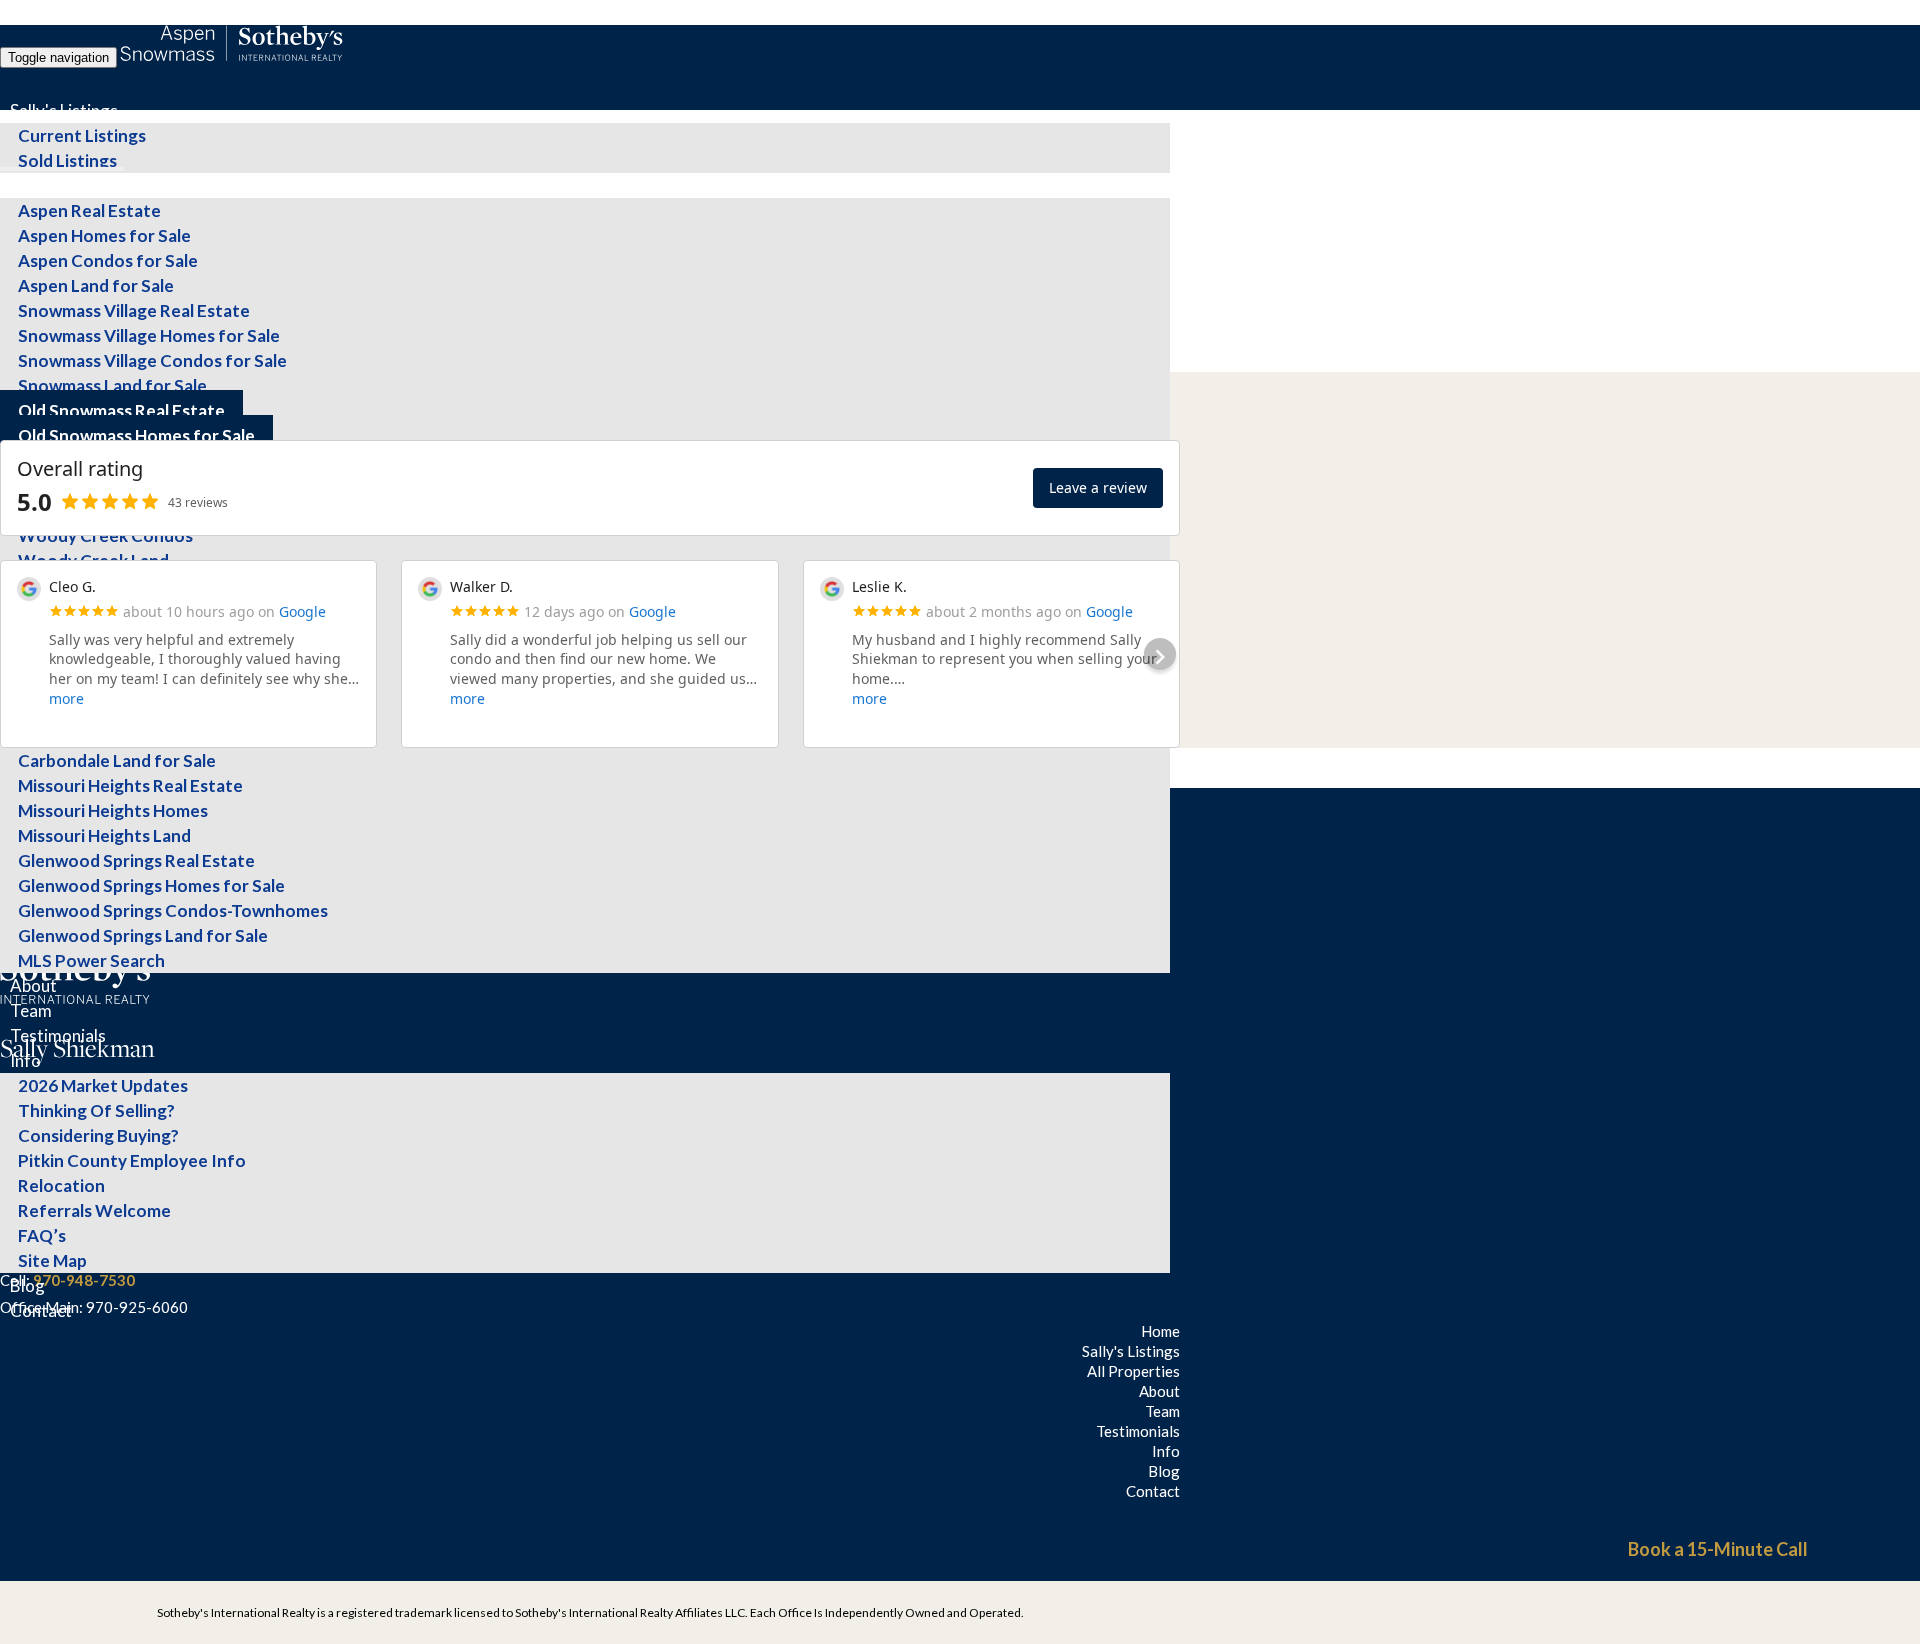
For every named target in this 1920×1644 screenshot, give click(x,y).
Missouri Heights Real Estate (130, 785)
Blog (27, 1285)
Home (1160, 1331)
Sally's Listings (64, 110)
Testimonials (58, 1035)
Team (31, 1010)
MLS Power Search (91, 960)
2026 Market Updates (103, 1085)
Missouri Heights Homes (113, 810)
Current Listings (82, 135)
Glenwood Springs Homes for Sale (151, 885)
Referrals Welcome (94, 1210)
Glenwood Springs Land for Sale (143, 935)
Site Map (52, 1260)
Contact (41, 1310)
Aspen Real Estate (89, 210)
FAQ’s (42, 1235)
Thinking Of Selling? (96, 1110)
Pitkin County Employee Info (132, 1160)
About (33, 985)
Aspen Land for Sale (96, 285)
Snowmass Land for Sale (112, 385)
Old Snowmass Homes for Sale (136, 435)
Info (25, 1060)
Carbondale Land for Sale (117, 760)
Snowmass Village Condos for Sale (152, 360)
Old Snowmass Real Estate (121, 410)
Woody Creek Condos (105, 535)
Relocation (61, 1185)
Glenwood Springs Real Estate (136, 860)
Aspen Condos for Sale (108, 260)
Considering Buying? (98, 1135)
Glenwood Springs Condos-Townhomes (173, 910)
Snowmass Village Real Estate (134, 310)
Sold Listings (67, 160)
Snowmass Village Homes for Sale (149, 335)
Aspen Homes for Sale (104, 235)
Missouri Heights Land (104, 835)
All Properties (62, 185)
